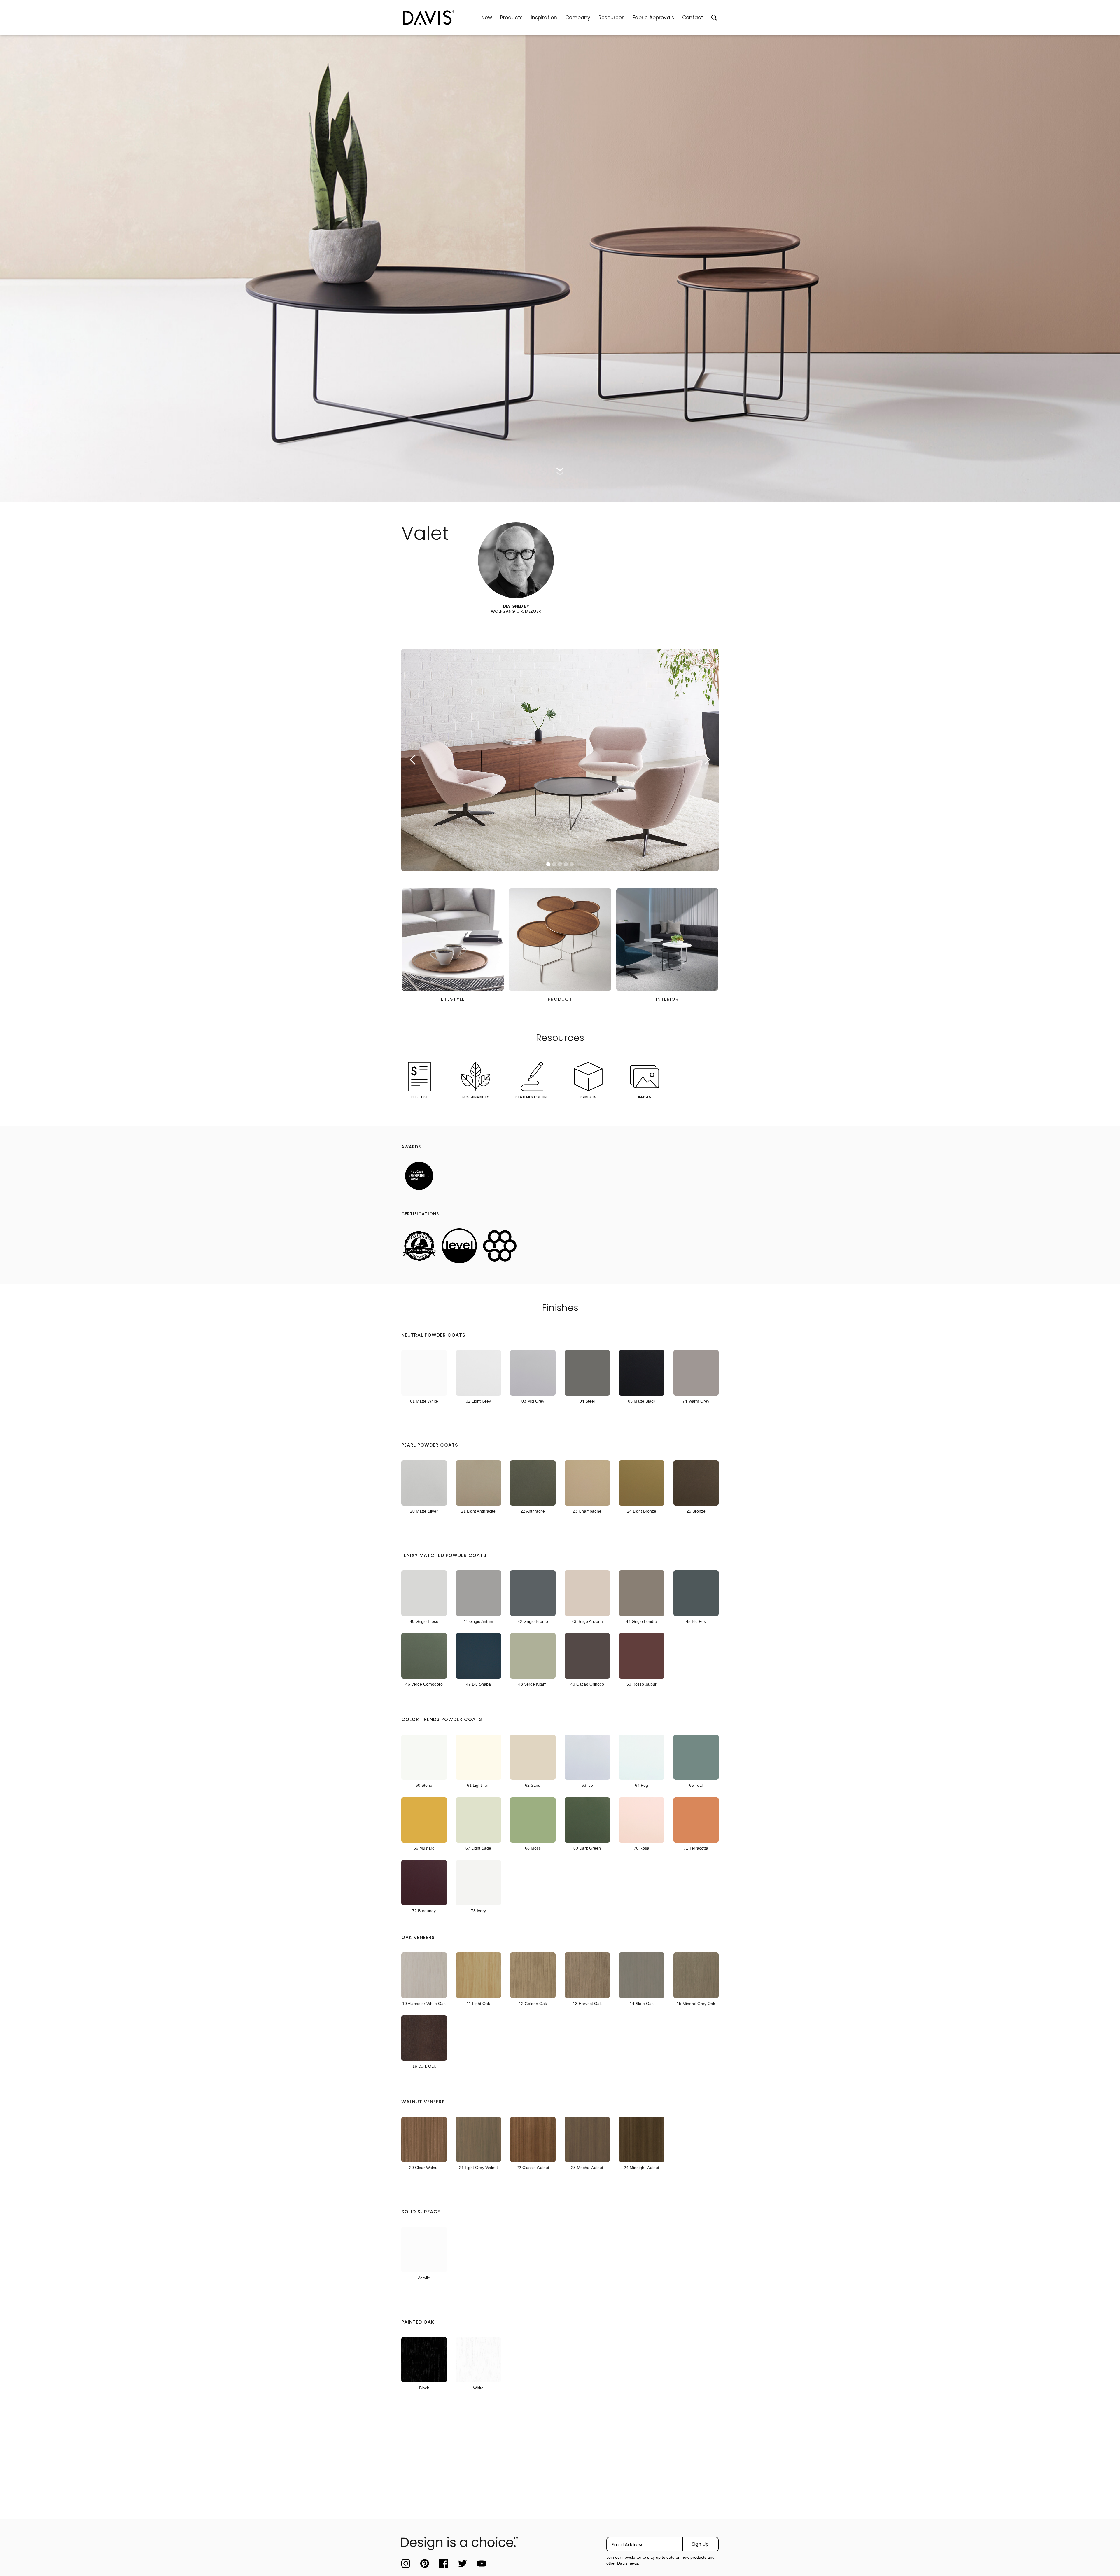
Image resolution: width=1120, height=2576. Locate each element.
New (487, 18)
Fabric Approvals (653, 18)
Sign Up (700, 2544)
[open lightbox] (453, 939)
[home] (440, 18)
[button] (511, 18)
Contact (693, 18)
